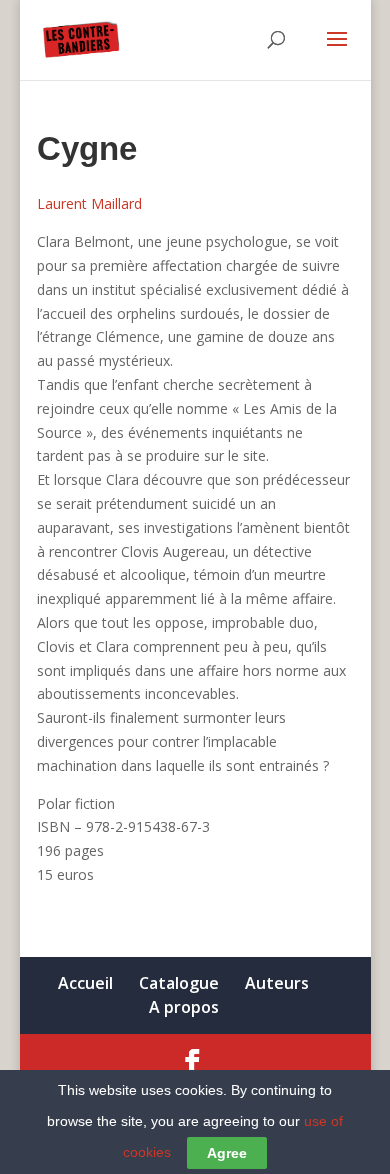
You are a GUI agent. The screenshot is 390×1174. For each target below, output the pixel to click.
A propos (184, 1007)
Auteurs (277, 983)
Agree (227, 1153)
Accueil (85, 983)
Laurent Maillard (89, 203)
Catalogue (179, 983)
